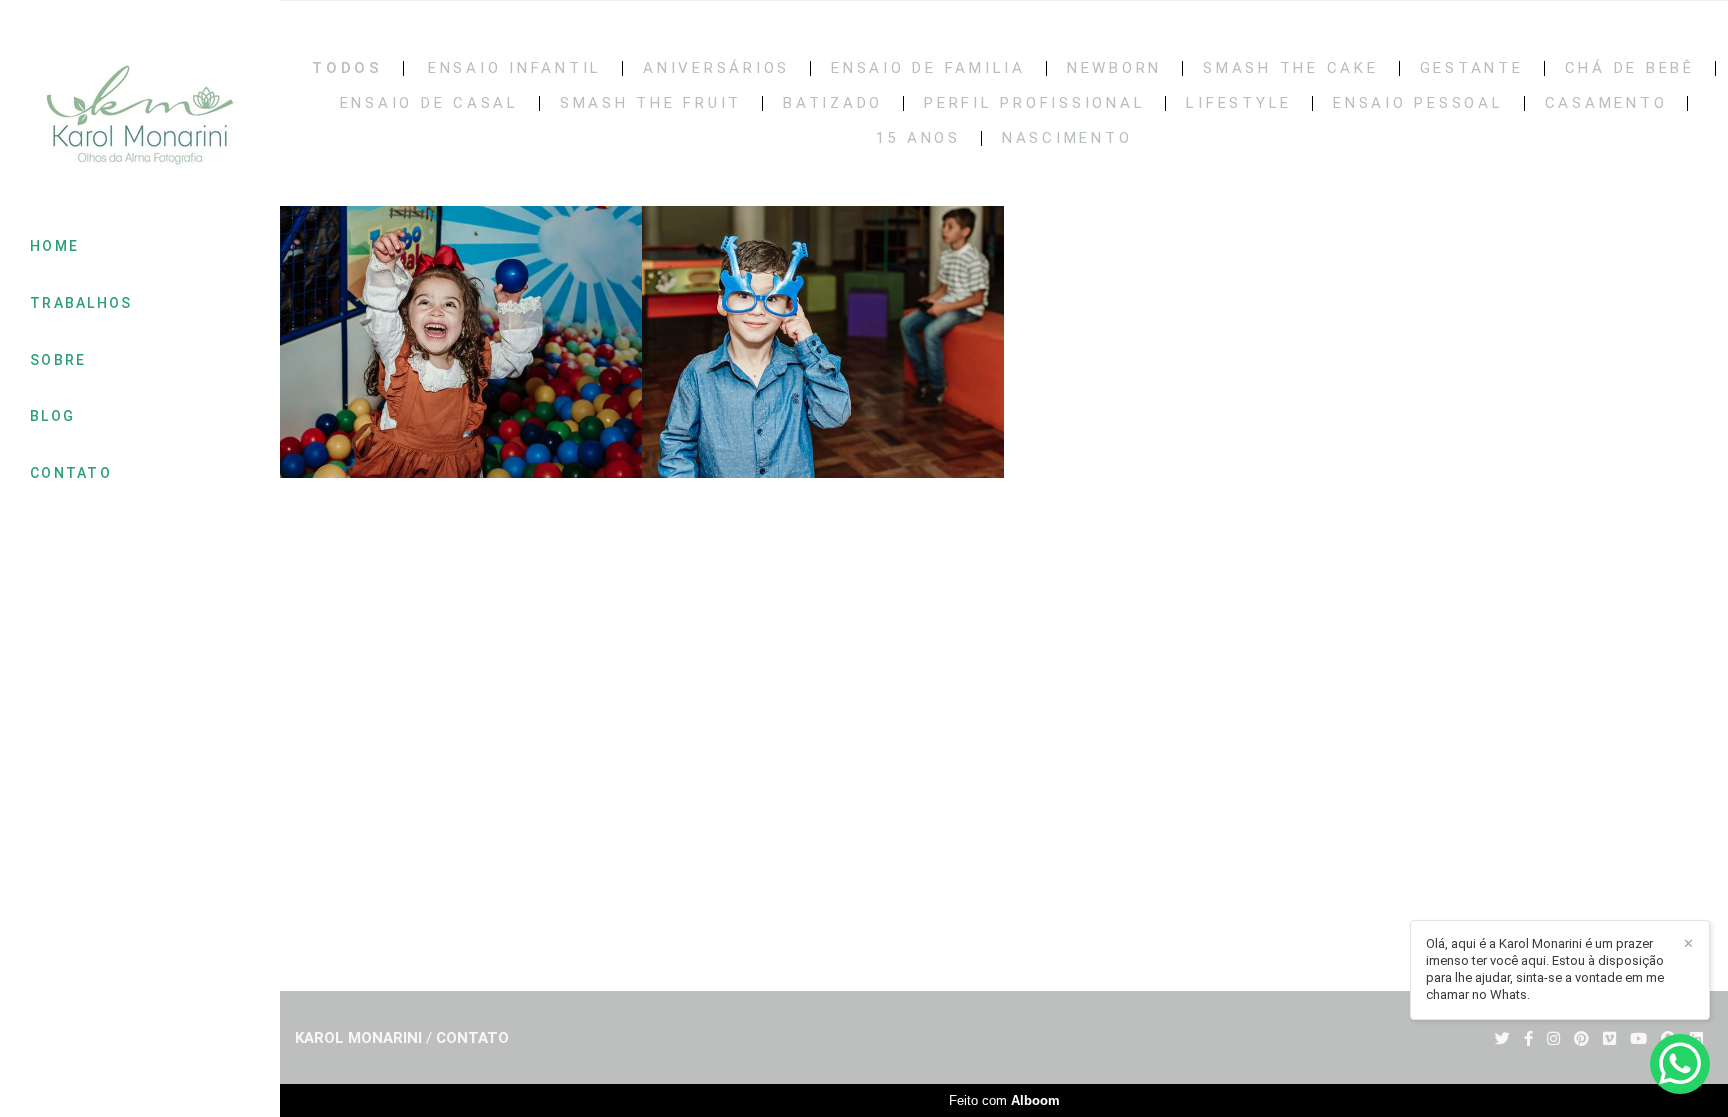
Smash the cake (1291, 68)
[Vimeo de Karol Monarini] (1609, 1039)
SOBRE (58, 360)
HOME (54, 246)
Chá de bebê (1630, 68)
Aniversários (716, 68)
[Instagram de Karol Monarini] (1553, 1039)
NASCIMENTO (1067, 138)
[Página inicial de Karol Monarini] (140, 116)
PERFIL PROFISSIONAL (1034, 103)
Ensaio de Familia (928, 68)
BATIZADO (833, 103)
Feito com (1004, 1100)
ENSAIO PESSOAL (1418, 103)
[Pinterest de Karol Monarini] (1581, 1039)
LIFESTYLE (1239, 103)
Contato (472, 1038)
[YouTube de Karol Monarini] (1638, 1039)
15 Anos (918, 138)
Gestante (1472, 68)
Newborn (1114, 68)
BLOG (52, 416)
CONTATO (71, 473)
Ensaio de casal (429, 103)
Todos (347, 68)
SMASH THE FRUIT (651, 103)
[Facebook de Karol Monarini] (1528, 1039)
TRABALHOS (81, 303)
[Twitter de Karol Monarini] (1502, 1039)
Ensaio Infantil (515, 68)
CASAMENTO (1606, 103)
